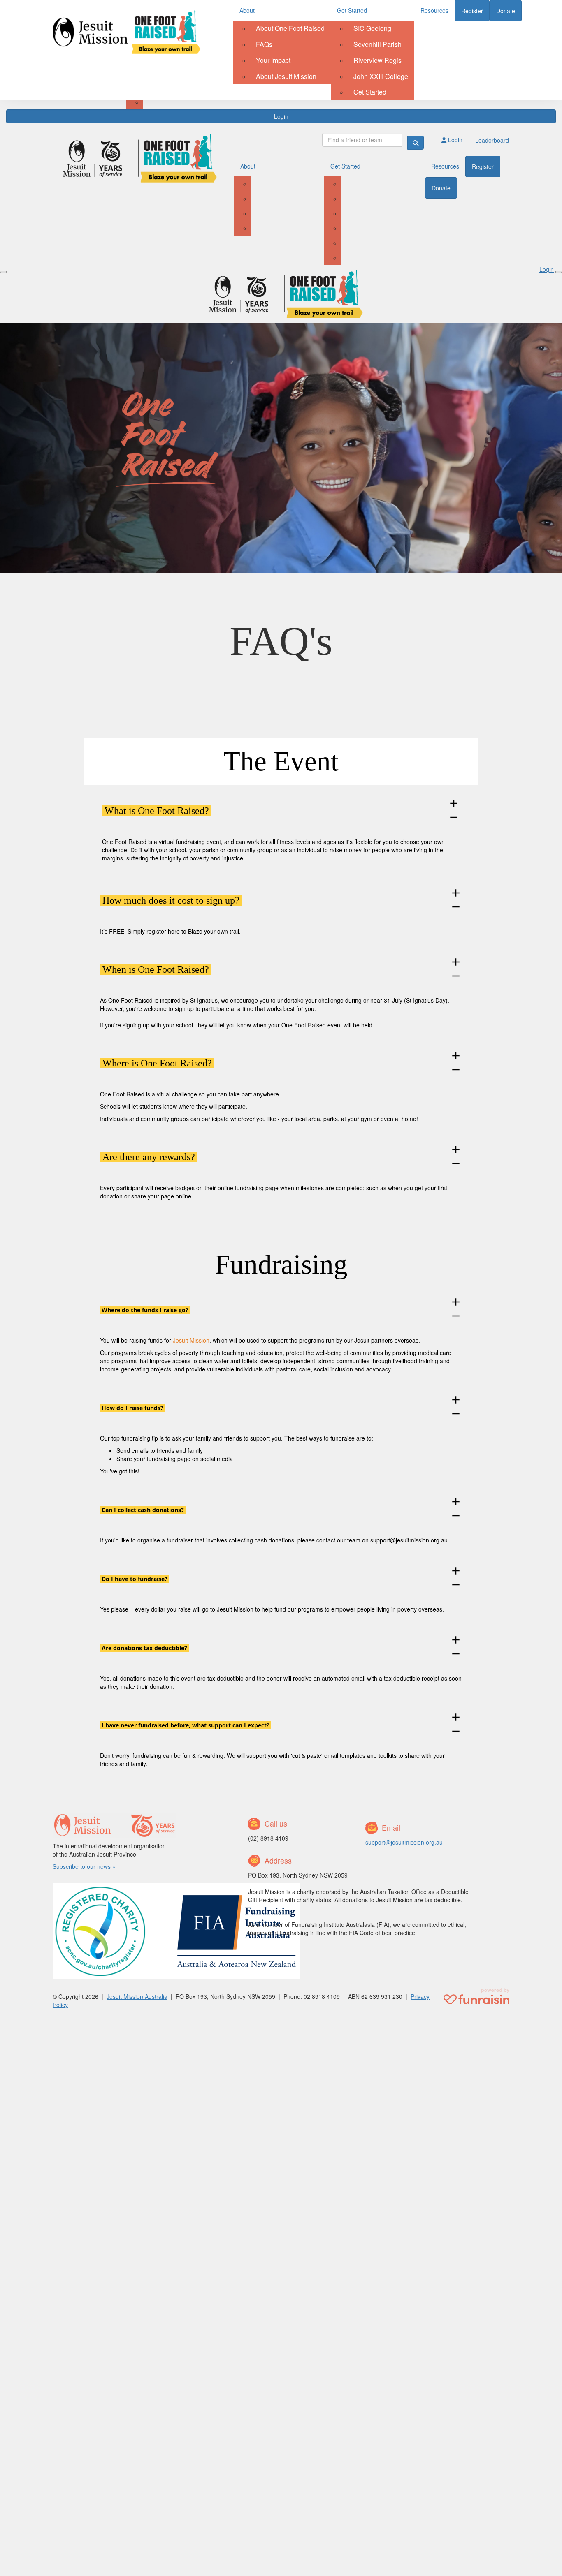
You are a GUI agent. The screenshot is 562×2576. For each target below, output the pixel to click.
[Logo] (127, 32)
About (247, 10)
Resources (434, 10)
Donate (506, 11)
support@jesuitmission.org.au (409, 1540)
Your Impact (273, 60)
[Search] (416, 143)
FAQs (264, 44)
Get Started (352, 10)
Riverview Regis (377, 60)
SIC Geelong (372, 28)
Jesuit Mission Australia (137, 1996)
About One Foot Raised (290, 28)
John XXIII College (381, 76)
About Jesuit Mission (286, 76)
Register (472, 11)
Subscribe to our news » (84, 1866)
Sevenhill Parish (377, 44)
